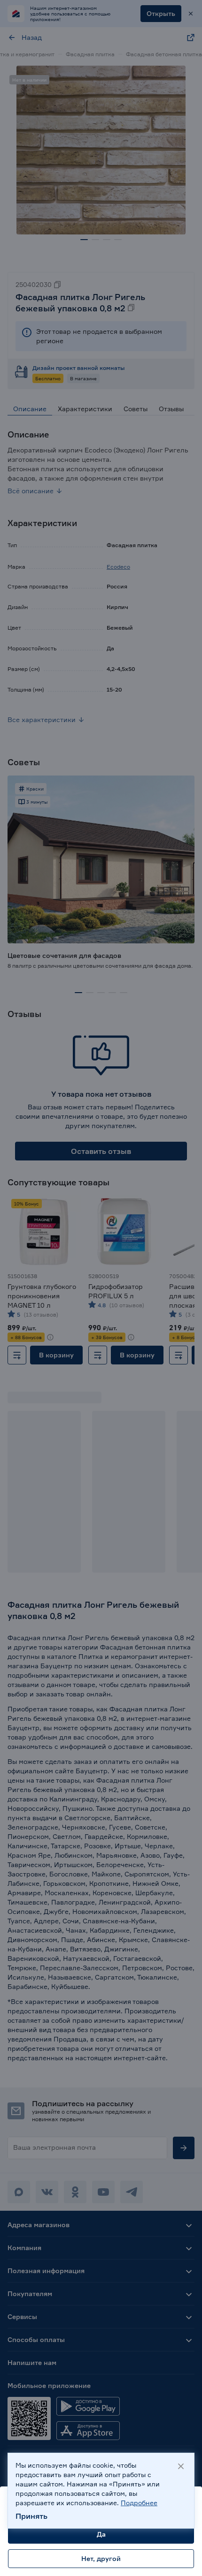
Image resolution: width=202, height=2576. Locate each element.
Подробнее (139, 2503)
